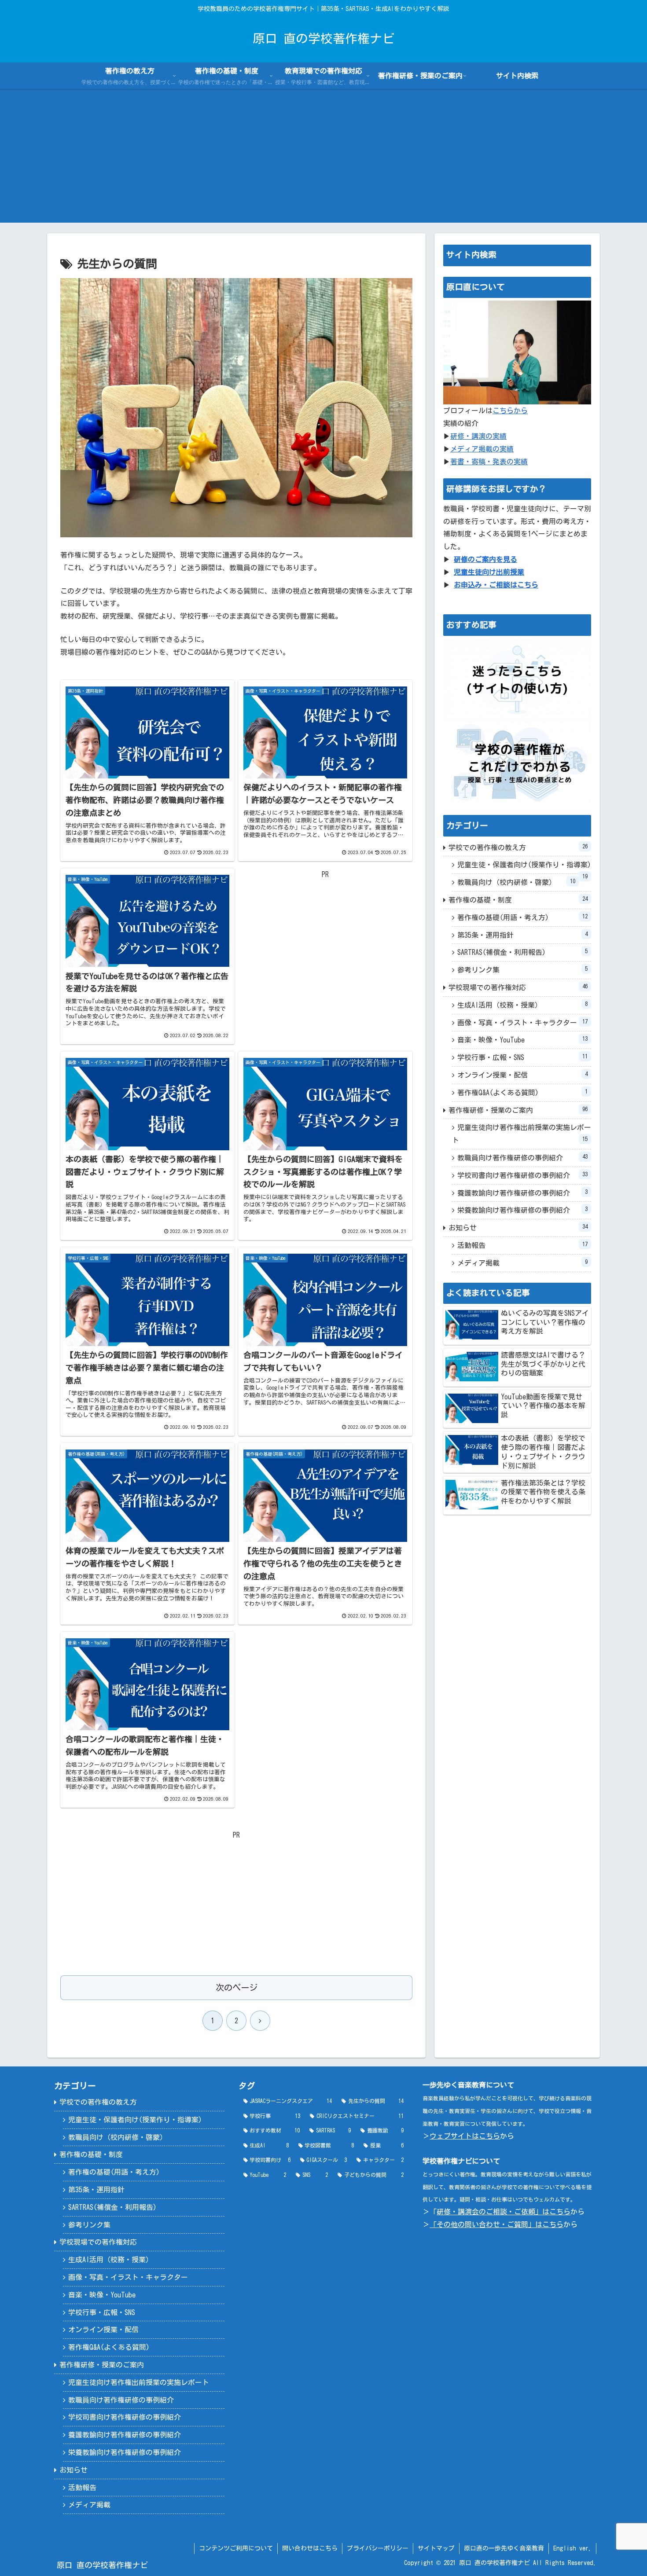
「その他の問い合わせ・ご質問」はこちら (496, 2224)
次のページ (237, 1987)
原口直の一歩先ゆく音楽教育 (504, 2548)
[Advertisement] (323, 161)
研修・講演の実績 (478, 436)
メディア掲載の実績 (482, 449)
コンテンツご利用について (236, 2548)
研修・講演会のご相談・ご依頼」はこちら (504, 2212)
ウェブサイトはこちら (465, 2136)
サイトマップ (436, 2548)
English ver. (572, 2548)
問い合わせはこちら (310, 2548)
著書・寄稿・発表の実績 (489, 462)
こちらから (510, 411)
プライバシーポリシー (378, 2548)
